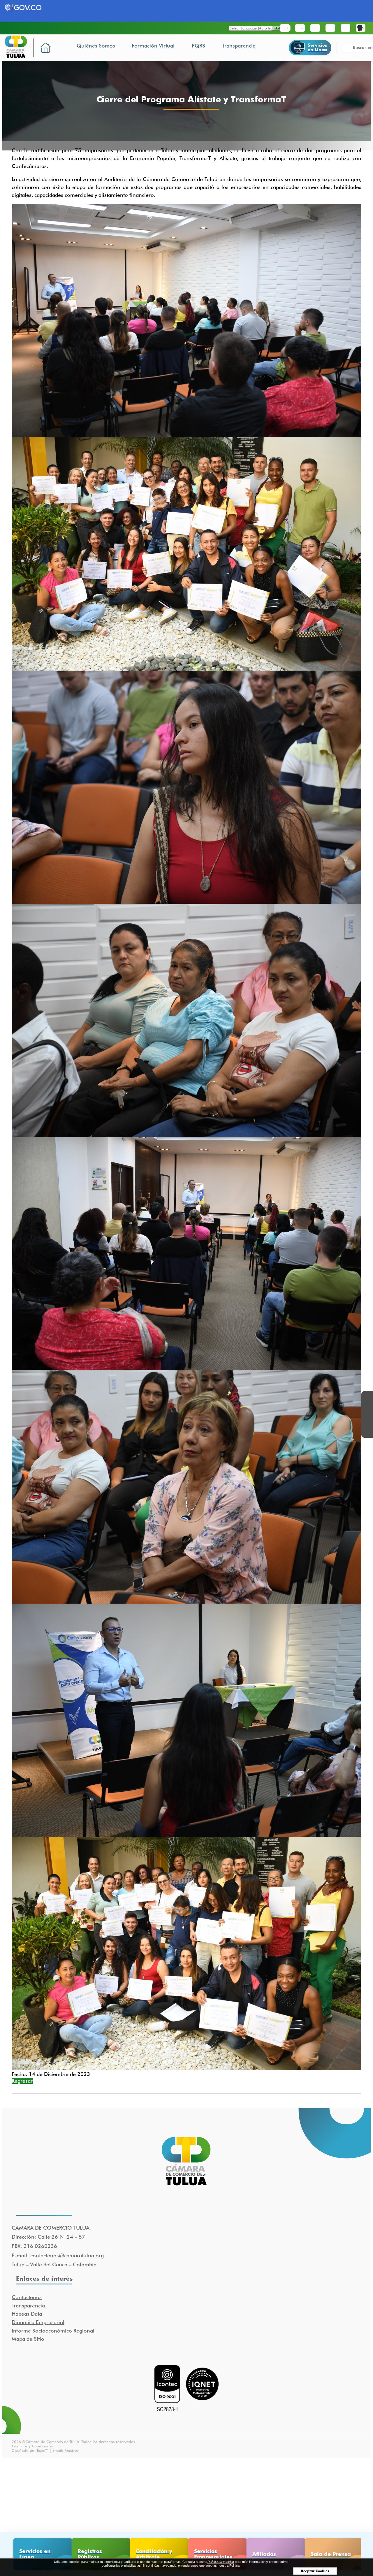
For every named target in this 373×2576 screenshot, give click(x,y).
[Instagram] (367, 1432)
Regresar (22, 2081)
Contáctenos (27, 2297)
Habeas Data (27, 2314)
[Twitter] (367, 1409)
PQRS (198, 46)
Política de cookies (221, 2562)
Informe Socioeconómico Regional (53, 2331)
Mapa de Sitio (28, 2339)
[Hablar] (361, 28)
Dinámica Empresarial (38, 2322)
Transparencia (239, 46)
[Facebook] (367, 1397)
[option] (41, 2554)
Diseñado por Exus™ (30, 2450)
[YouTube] (367, 1420)
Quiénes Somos (96, 46)
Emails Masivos (66, 2450)
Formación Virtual (153, 46)
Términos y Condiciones (32, 2446)
